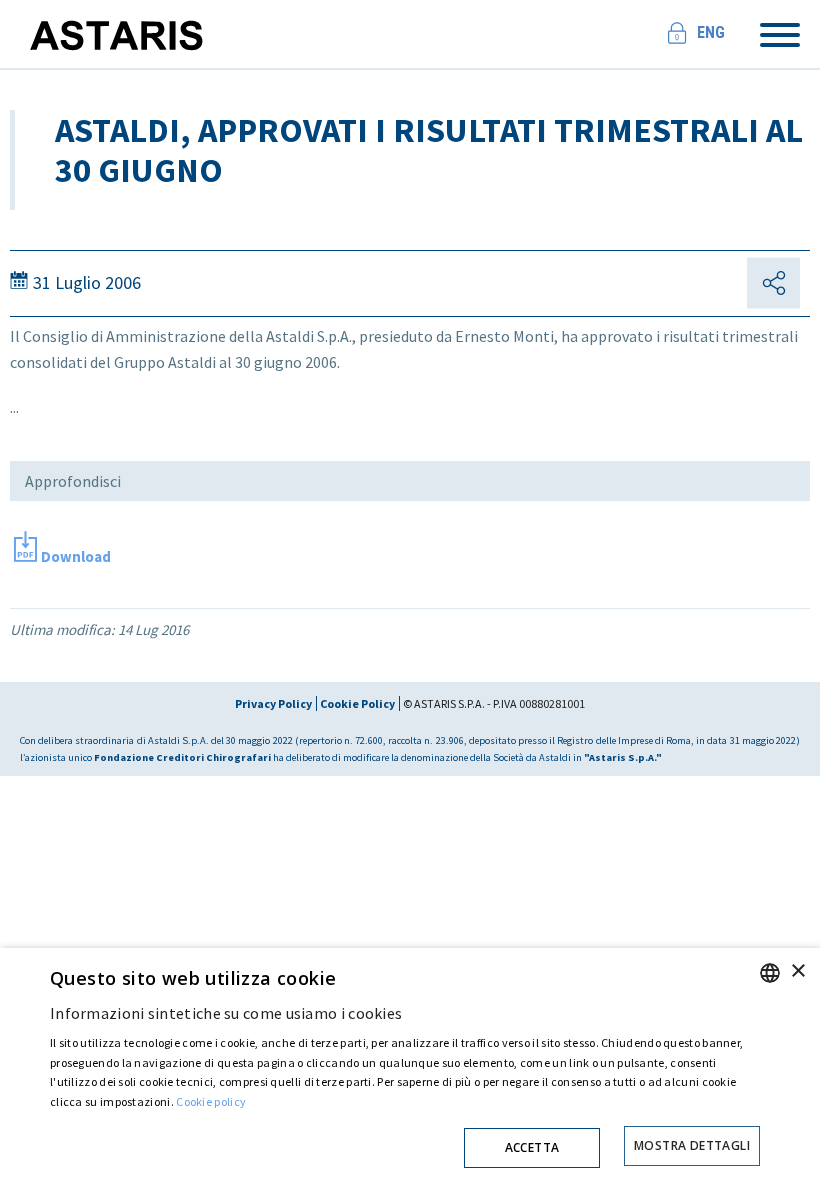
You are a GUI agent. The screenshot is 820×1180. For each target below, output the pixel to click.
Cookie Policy (357, 703)
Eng (711, 32)
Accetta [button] (532, 1147)
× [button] (797, 971)
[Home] (125, 25)
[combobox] (770, 973)
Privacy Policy (273, 703)
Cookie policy (211, 1101)
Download (76, 556)
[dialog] (410, 1064)
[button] (405, 1142)
